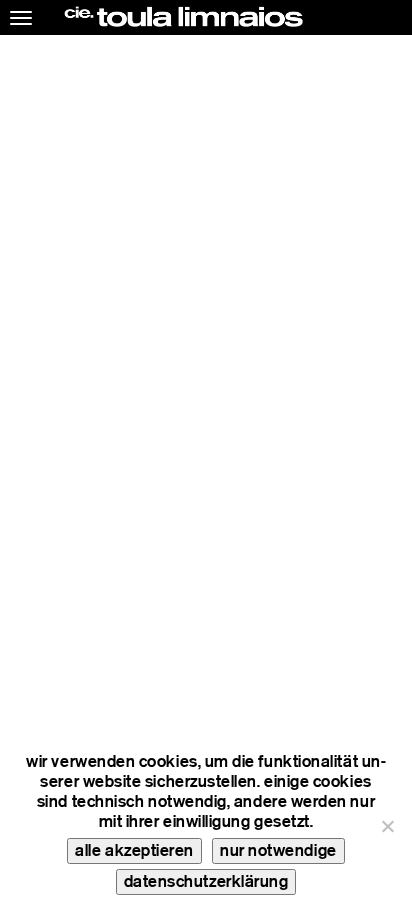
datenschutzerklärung (206, 881)
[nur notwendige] (387, 826)
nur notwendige (278, 850)
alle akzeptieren (134, 850)
